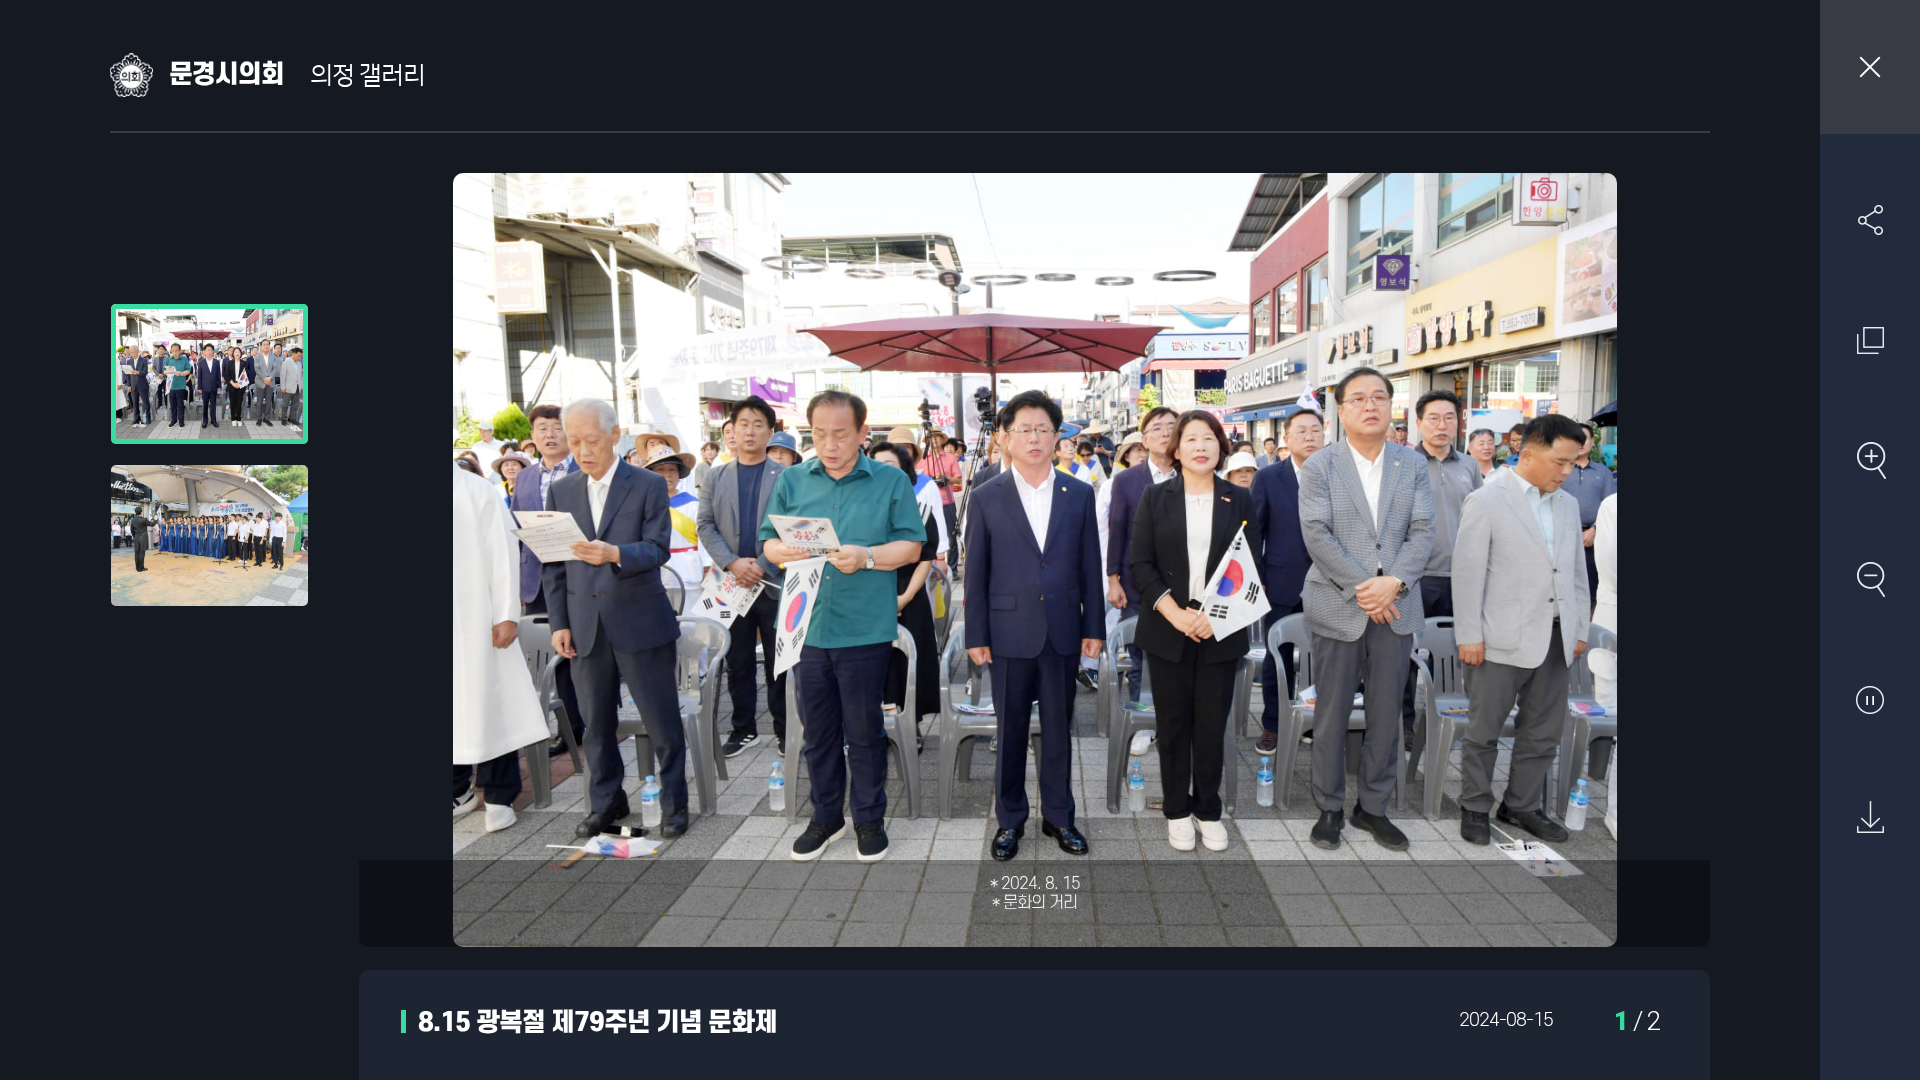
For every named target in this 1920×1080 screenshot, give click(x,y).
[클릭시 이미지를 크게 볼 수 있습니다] (209, 374)
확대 (1870, 460)
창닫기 (1870, 67)
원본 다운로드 (1870, 818)
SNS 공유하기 (1870, 220)
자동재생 (1870, 699)
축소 (1870, 579)
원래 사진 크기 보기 (1870, 340)
